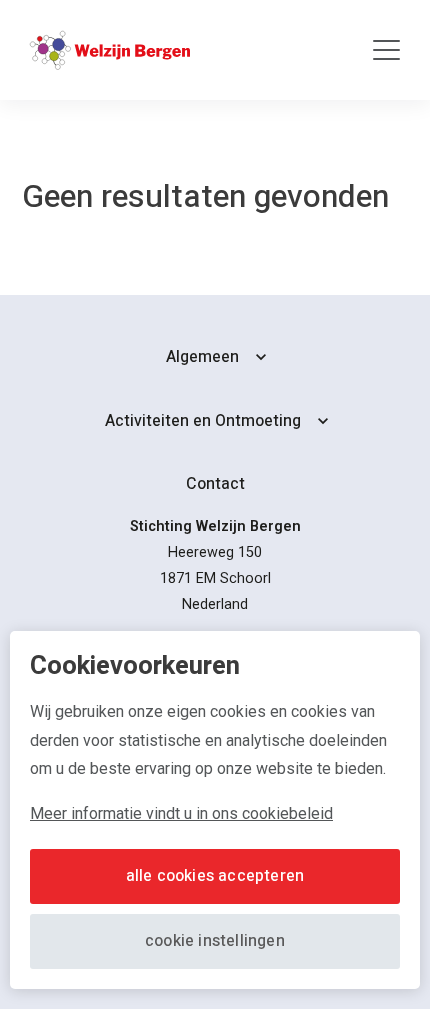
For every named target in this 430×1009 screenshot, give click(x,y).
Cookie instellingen (215, 941)
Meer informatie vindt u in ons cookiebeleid (181, 813)
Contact (215, 484)
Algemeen (202, 357)
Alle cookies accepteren (215, 876)
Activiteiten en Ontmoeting (203, 421)
